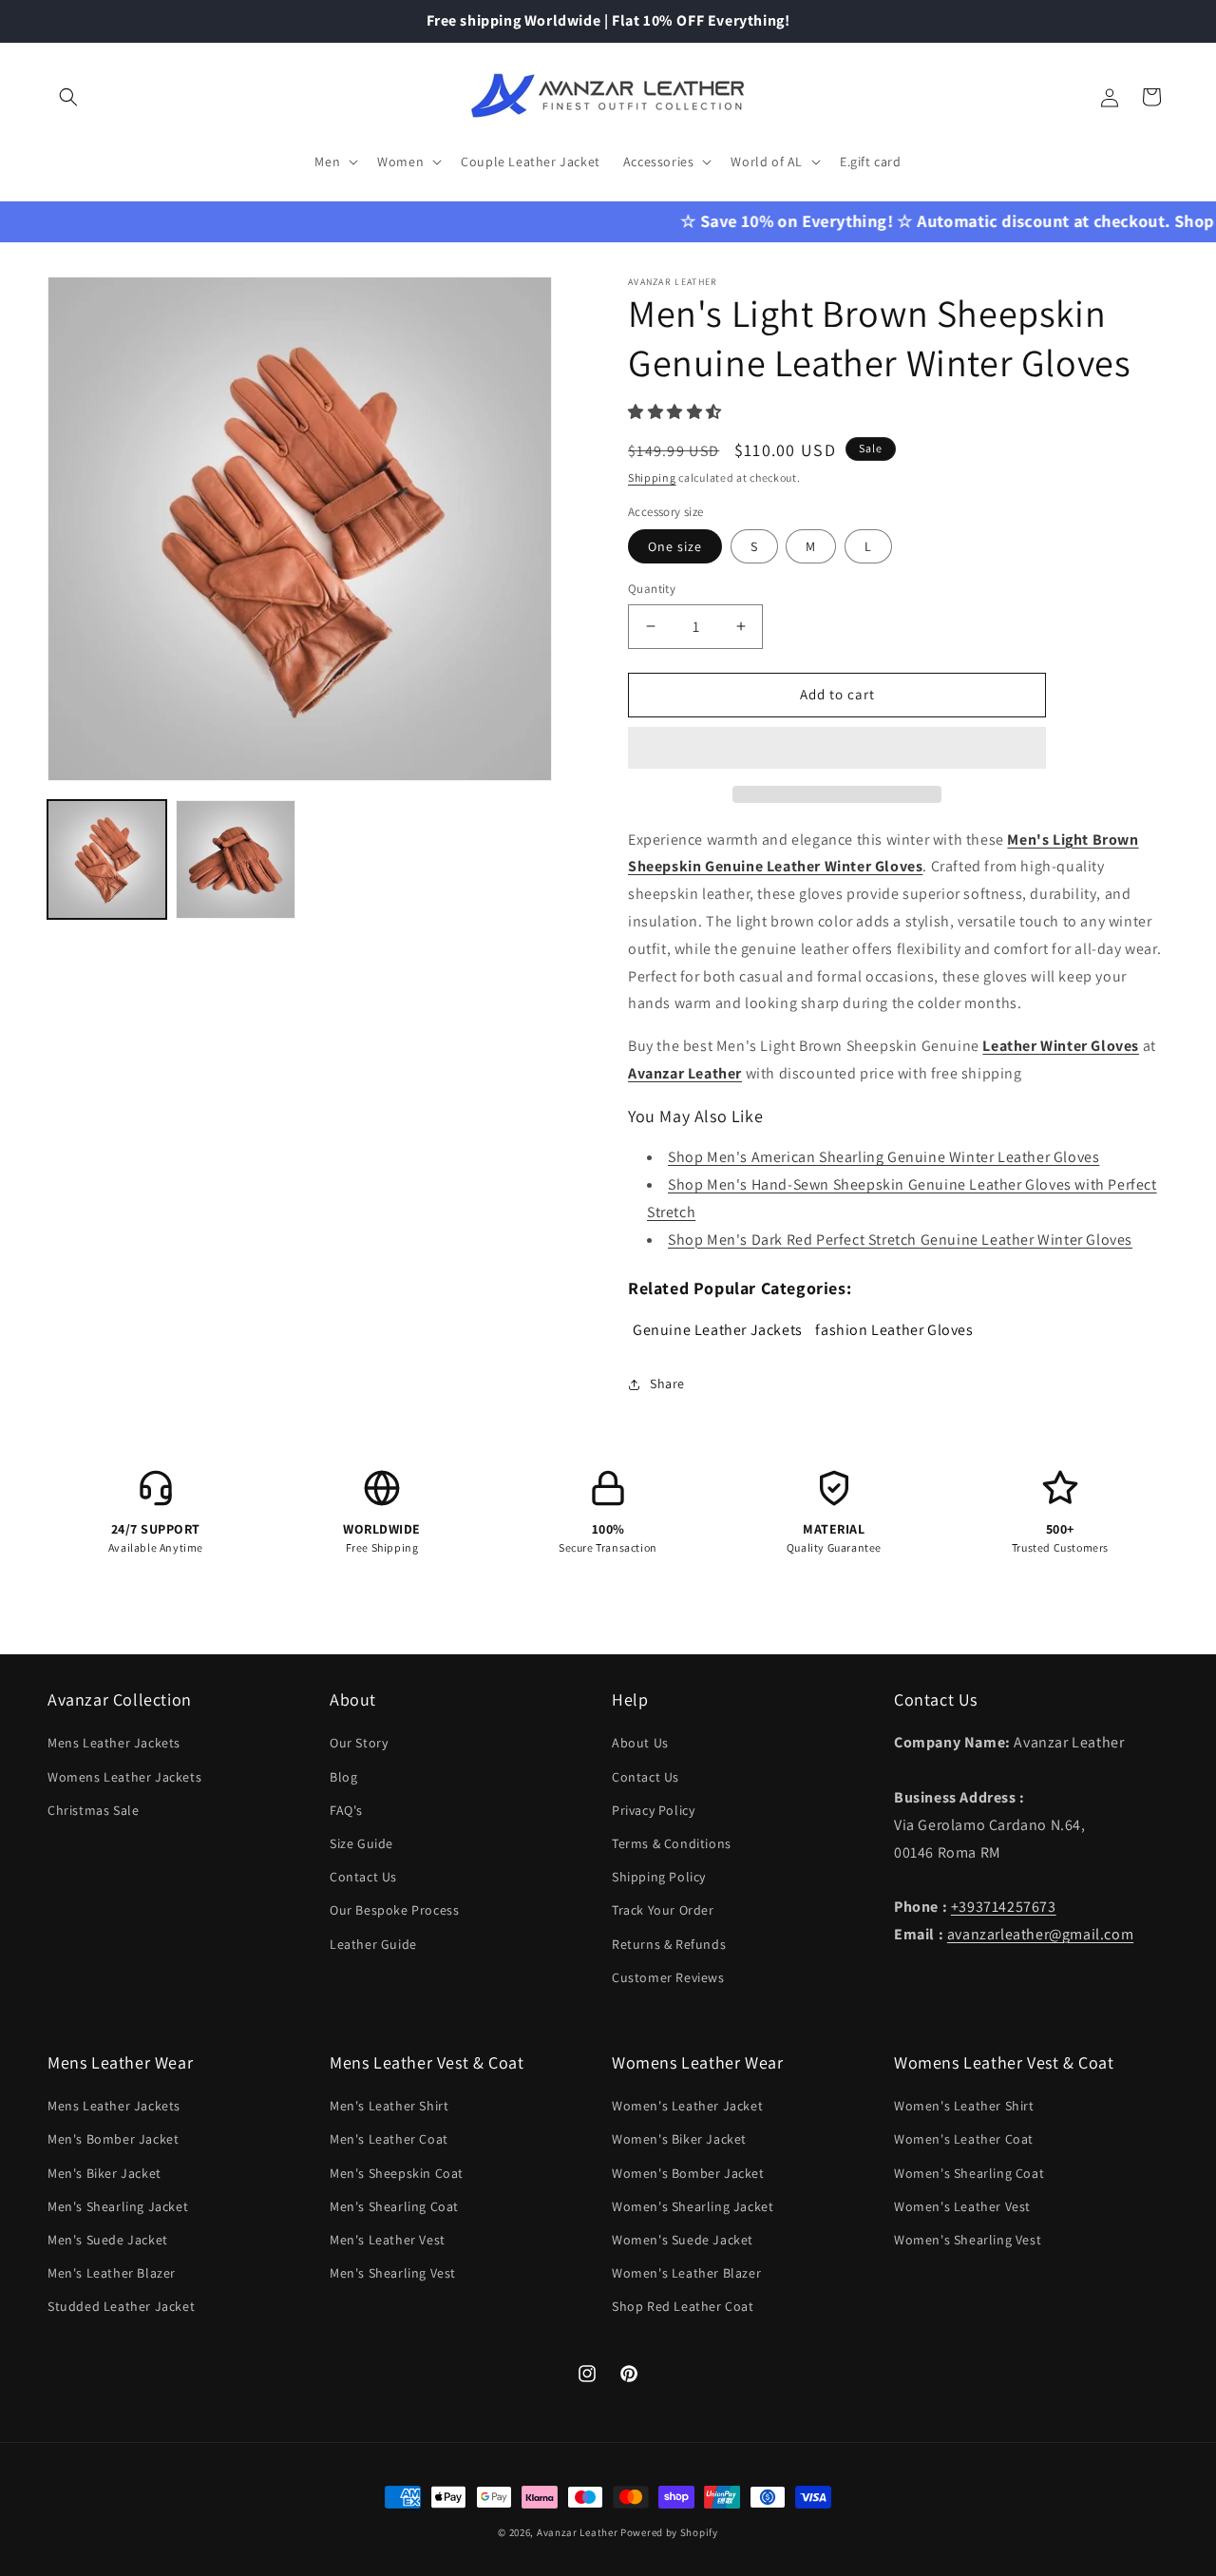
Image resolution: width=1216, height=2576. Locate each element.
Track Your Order (663, 1910)
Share (667, 1383)
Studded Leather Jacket (121, 2306)
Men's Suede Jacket (108, 2240)
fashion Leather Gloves (894, 1330)
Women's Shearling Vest (968, 2240)
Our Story (359, 1743)
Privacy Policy (653, 1810)
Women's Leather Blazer (686, 2273)
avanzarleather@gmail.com (1040, 1934)
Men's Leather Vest (388, 2240)
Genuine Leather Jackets (718, 1330)
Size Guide (361, 1843)
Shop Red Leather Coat (683, 2306)
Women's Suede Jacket (683, 2240)
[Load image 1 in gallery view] (107, 859)
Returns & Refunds (669, 1944)
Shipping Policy (659, 1877)
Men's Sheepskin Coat (397, 2173)
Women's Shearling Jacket (693, 2206)
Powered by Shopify (669, 2532)
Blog (343, 1777)
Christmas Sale (93, 1810)
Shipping (652, 477)
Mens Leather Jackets (114, 1743)
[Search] (68, 97)
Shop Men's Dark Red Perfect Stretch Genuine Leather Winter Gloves (900, 1240)
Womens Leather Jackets (124, 1777)
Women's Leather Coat (964, 2139)
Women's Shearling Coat (969, 2173)
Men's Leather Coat (389, 2139)
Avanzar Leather (578, 2532)
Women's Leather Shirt (964, 2106)
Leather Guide (373, 1944)
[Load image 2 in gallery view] (235, 859)
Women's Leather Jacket (687, 2106)
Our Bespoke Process (394, 1910)
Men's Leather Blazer (112, 2273)
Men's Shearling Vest (393, 2273)
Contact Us (363, 1877)
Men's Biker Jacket (104, 2173)
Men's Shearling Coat (394, 2206)
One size (675, 546)
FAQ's (346, 1810)
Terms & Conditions (672, 1843)
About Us (640, 1743)
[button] (677, 412)
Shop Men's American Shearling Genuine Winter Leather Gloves (883, 1157)
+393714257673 (1004, 1907)
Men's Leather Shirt (389, 2106)
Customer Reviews (668, 1977)
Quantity (652, 589)
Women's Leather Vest (962, 2206)
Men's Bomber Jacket (113, 2139)
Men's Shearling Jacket (118, 2206)
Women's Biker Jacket (679, 2139)
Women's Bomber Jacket (688, 2173)
